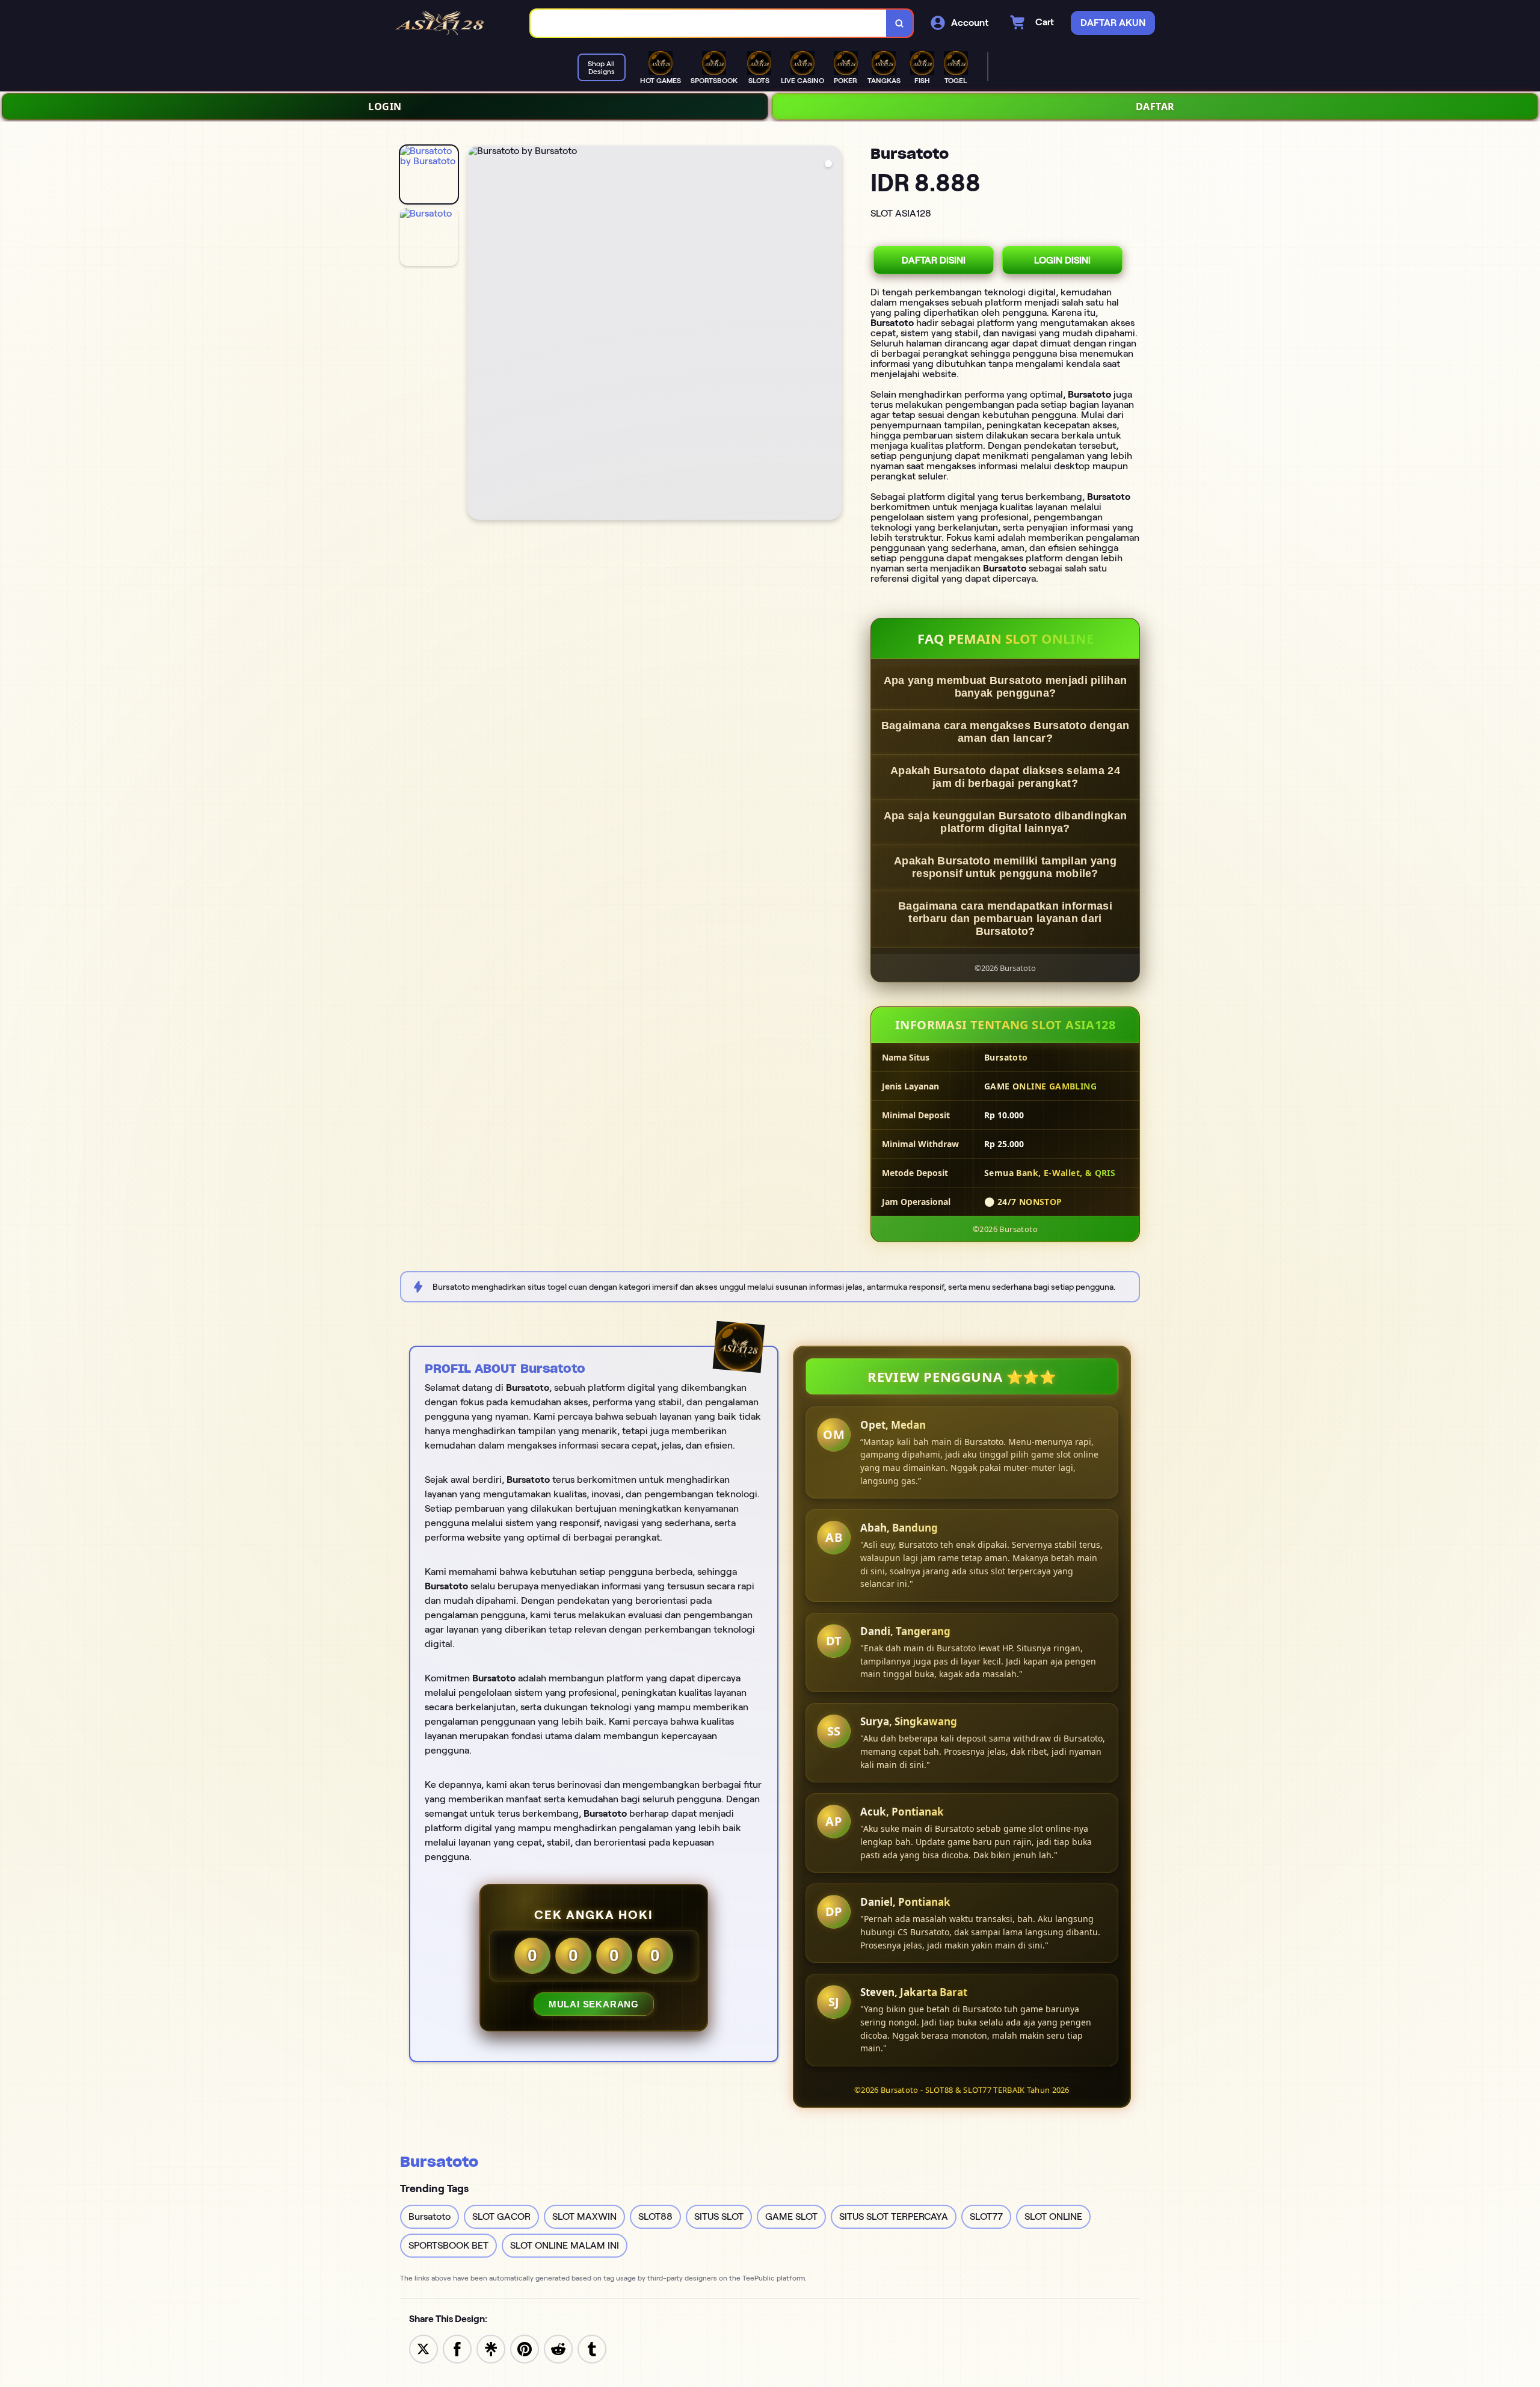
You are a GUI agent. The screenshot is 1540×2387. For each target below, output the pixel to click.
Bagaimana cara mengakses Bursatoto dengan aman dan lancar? (1005, 732)
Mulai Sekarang (594, 2004)
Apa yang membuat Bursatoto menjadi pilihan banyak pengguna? (1006, 687)
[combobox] (709, 23)
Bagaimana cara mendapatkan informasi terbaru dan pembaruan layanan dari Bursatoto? (1005, 919)
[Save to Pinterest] (525, 2348)
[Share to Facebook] (457, 2348)
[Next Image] (832, 334)
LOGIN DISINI (1062, 260)
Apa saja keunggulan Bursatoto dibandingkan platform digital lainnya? (1006, 822)
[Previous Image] (477, 334)
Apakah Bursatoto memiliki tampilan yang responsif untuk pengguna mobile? (1005, 867)
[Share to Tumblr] (592, 2348)
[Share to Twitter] (423, 2348)
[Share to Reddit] (558, 2348)
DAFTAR (1155, 106)
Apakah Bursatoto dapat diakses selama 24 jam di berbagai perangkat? (1005, 777)
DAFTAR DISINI (934, 260)
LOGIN (385, 106)
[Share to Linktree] (491, 2348)
